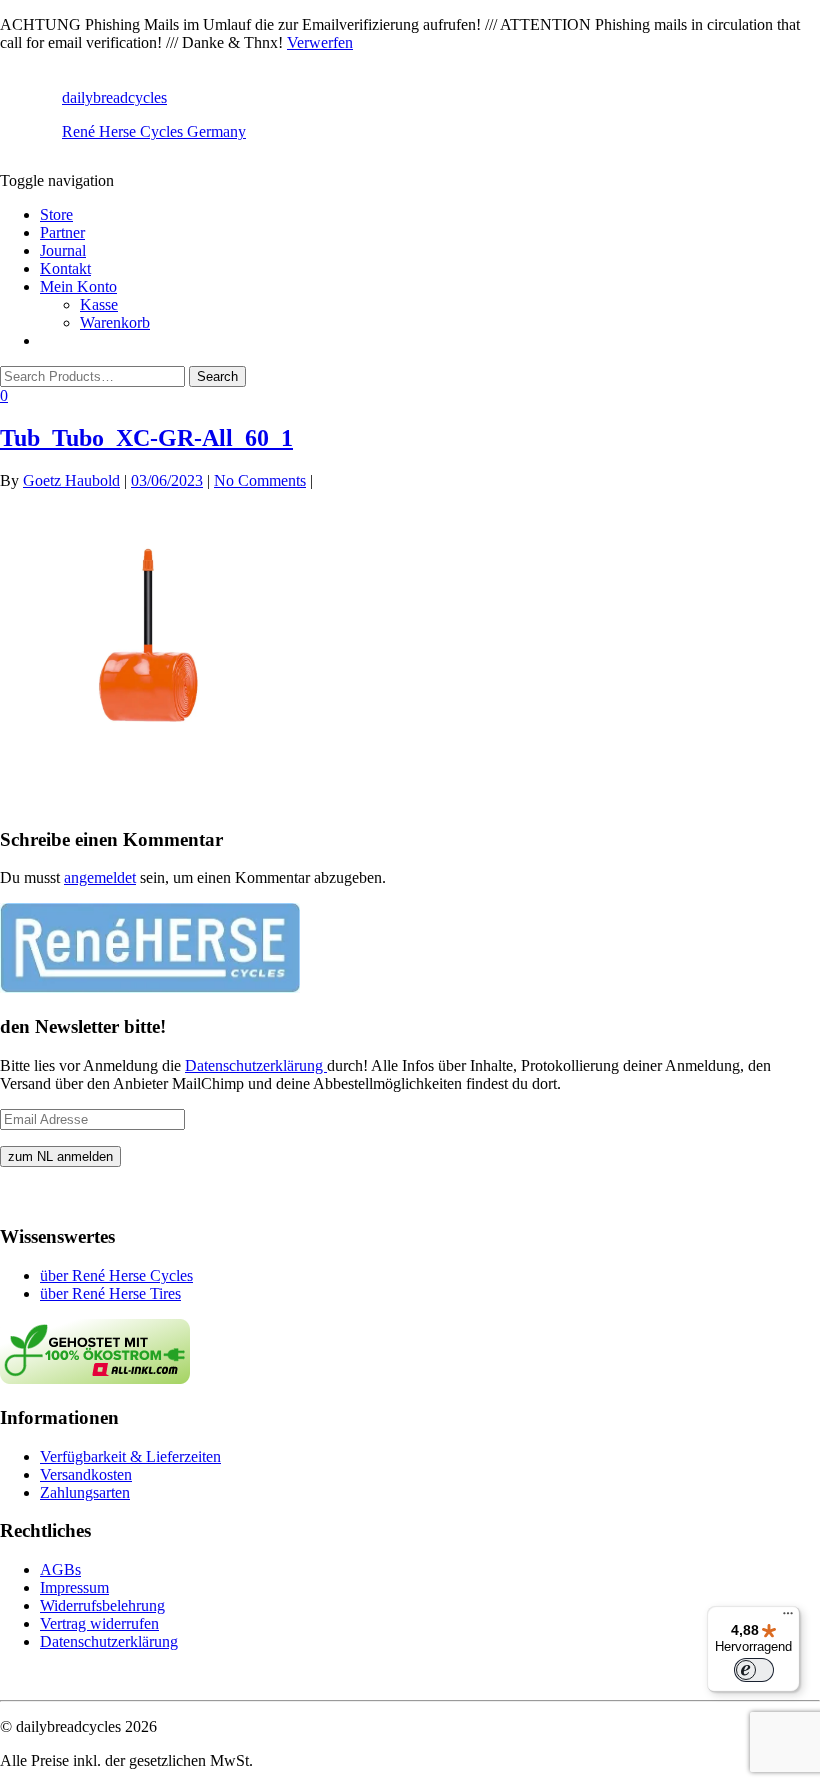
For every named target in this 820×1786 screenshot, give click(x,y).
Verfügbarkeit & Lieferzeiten (130, 1456)
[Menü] (788, 1618)
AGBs (60, 1569)
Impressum (74, 1587)
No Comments (260, 480)
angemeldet (100, 877)
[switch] (754, 1670)
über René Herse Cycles (116, 1275)
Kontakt (65, 268)
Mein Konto (78, 286)
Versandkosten (86, 1474)
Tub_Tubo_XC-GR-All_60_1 (146, 438)
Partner (62, 232)
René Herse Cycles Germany (154, 131)
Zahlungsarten (85, 1492)
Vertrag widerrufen (99, 1623)
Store (56, 214)
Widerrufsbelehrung (102, 1605)
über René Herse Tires (110, 1293)
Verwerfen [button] (320, 42)
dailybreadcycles (114, 97)
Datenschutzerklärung (256, 1065)
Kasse (99, 304)
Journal (63, 250)
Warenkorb (115, 322)
